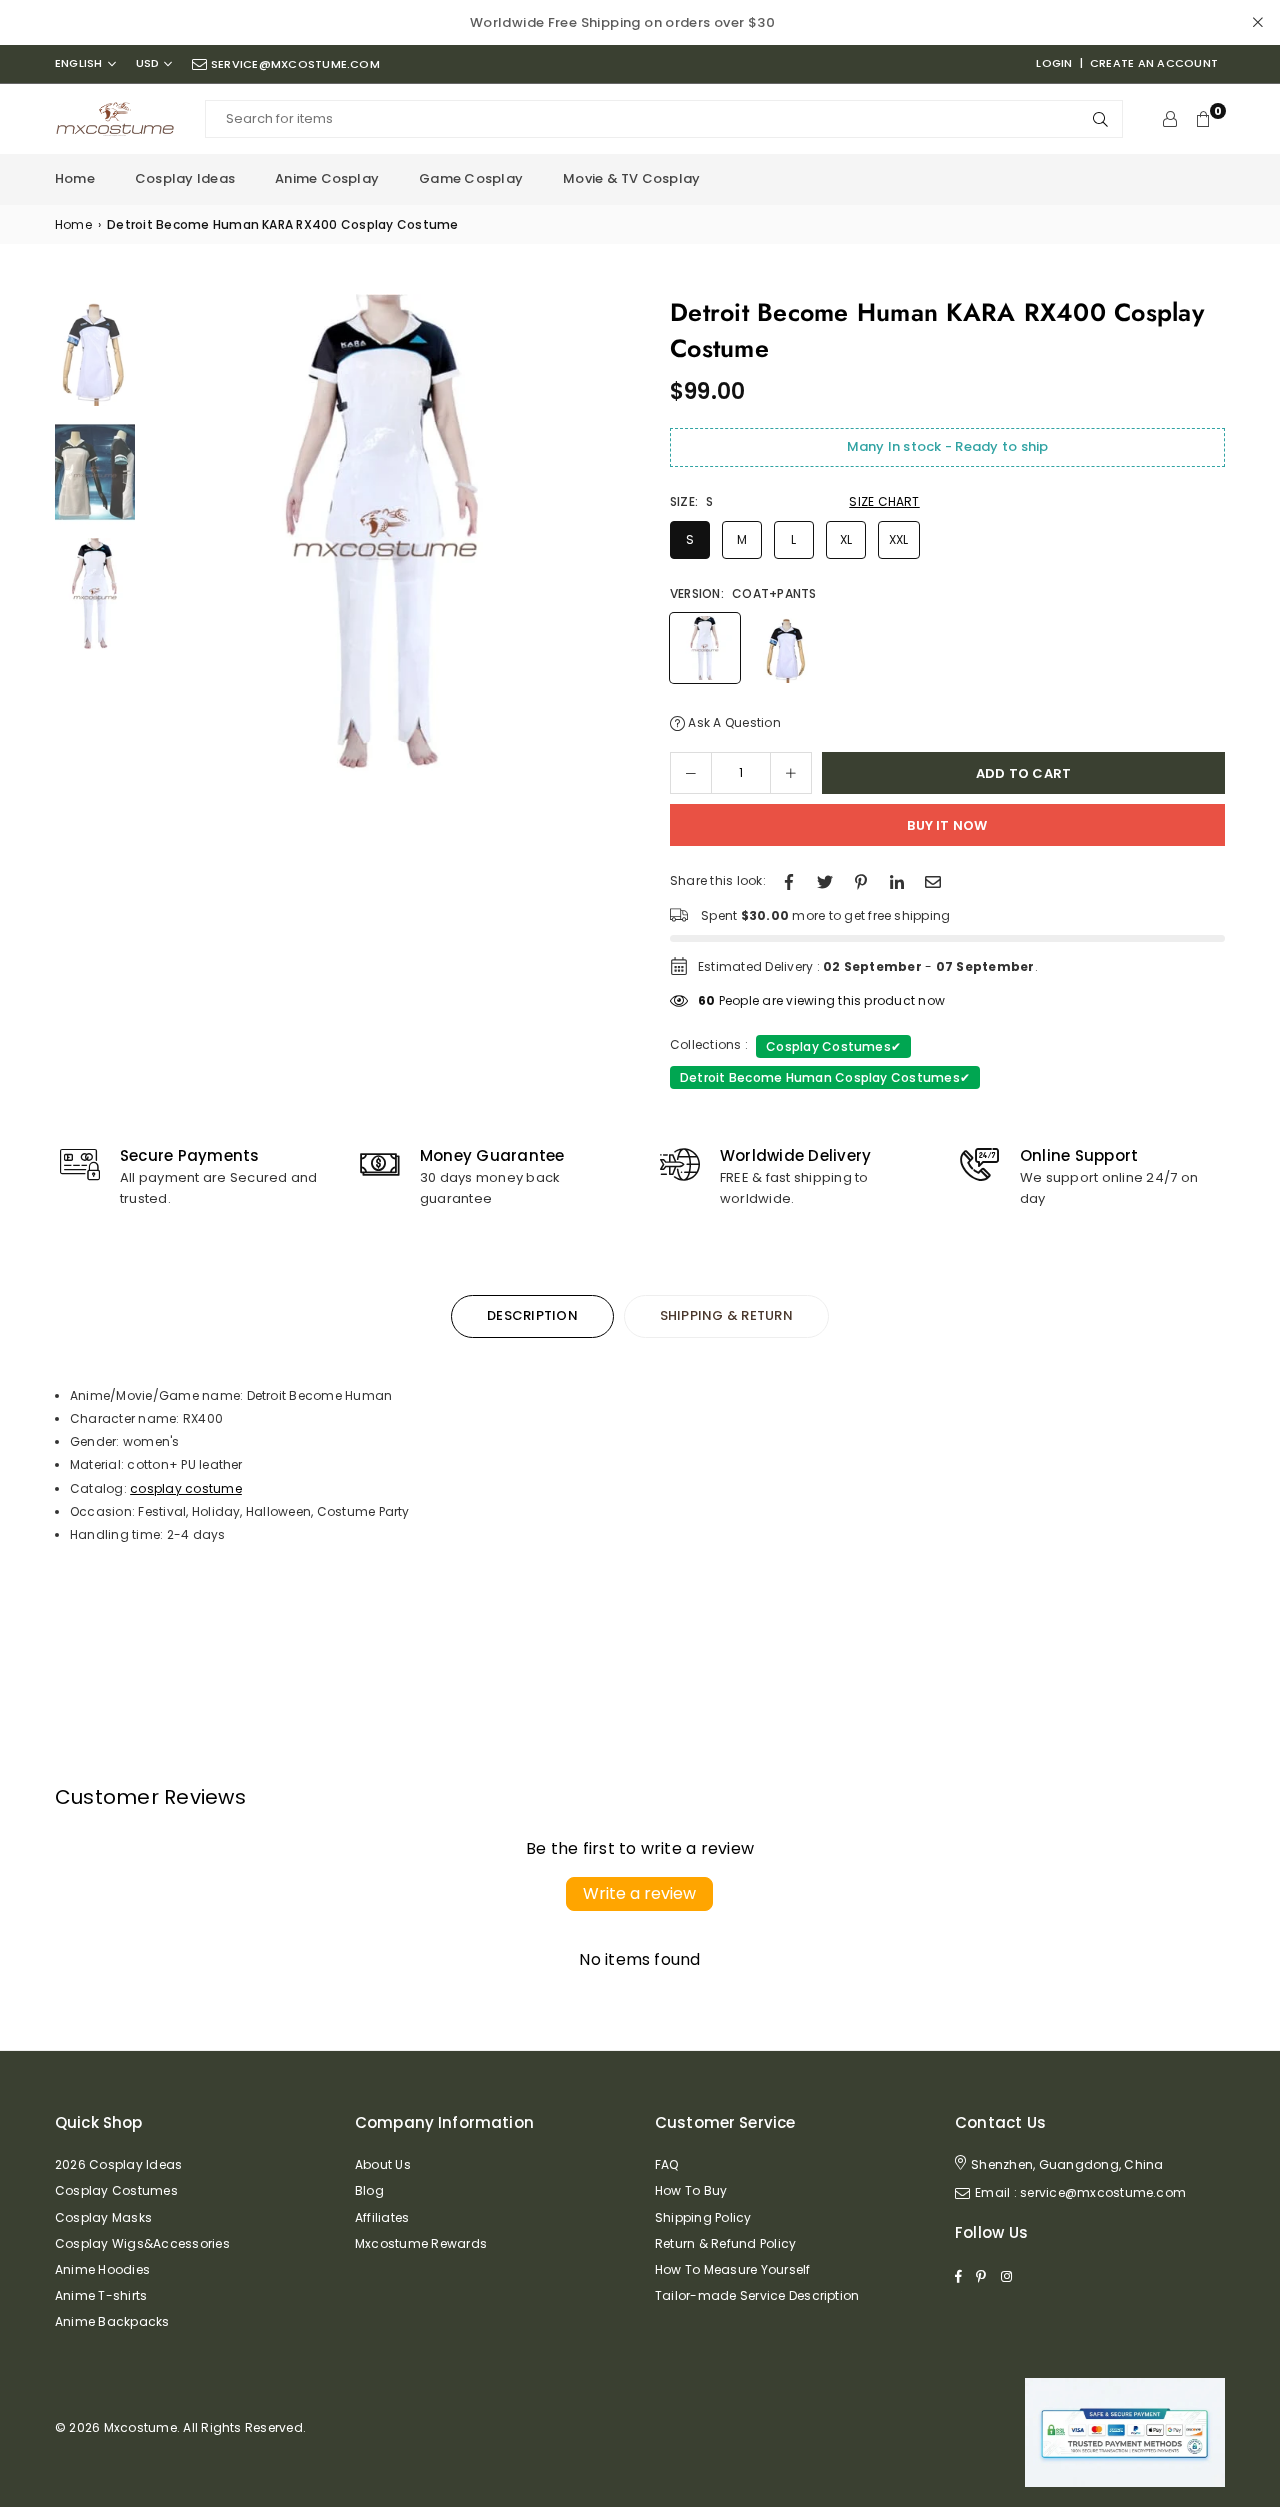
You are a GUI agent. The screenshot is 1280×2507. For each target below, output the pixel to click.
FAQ (667, 2164)
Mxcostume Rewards (421, 2243)
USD (148, 63)
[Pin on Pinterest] (861, 880)
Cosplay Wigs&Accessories (142, 2243)
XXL (899, 539)
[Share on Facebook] (789, 880)
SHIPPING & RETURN (726, 1315)
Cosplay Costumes (833, 1046)
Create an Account (1154, 63)
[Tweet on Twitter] (825, 880)
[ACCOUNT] (1170, 119)
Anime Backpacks (112, 2321)
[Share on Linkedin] (897, 880)
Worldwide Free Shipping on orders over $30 (622, 22)
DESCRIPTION (532, 1315)
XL (846, 539)
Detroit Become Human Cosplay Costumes (825, 1077)
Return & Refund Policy (725, 2243)
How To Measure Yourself (733, 2269)
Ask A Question (733, 722)
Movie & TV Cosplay (631, 178)
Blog (369, 2190)
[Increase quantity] (791, 773)
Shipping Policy (703, 2217)
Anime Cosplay (327, 178)
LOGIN (1054, 63)
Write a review (639, 1893)
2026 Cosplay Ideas (118, 2164)
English (79, 63)
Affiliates (382, 2217)
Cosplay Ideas (185, 178)
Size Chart (884, 501)
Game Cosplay (471, 178)
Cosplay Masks (103, 2217)
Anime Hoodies (102, 2269)
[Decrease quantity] (691, 773)
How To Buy (691, 2190)
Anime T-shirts (101, 2295)
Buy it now (947, 825)
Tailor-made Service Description (757, 2295)
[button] (602, 539)
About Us (383, 2164)
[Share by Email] (933, 880)
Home (75, 178)
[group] (385, 534)
